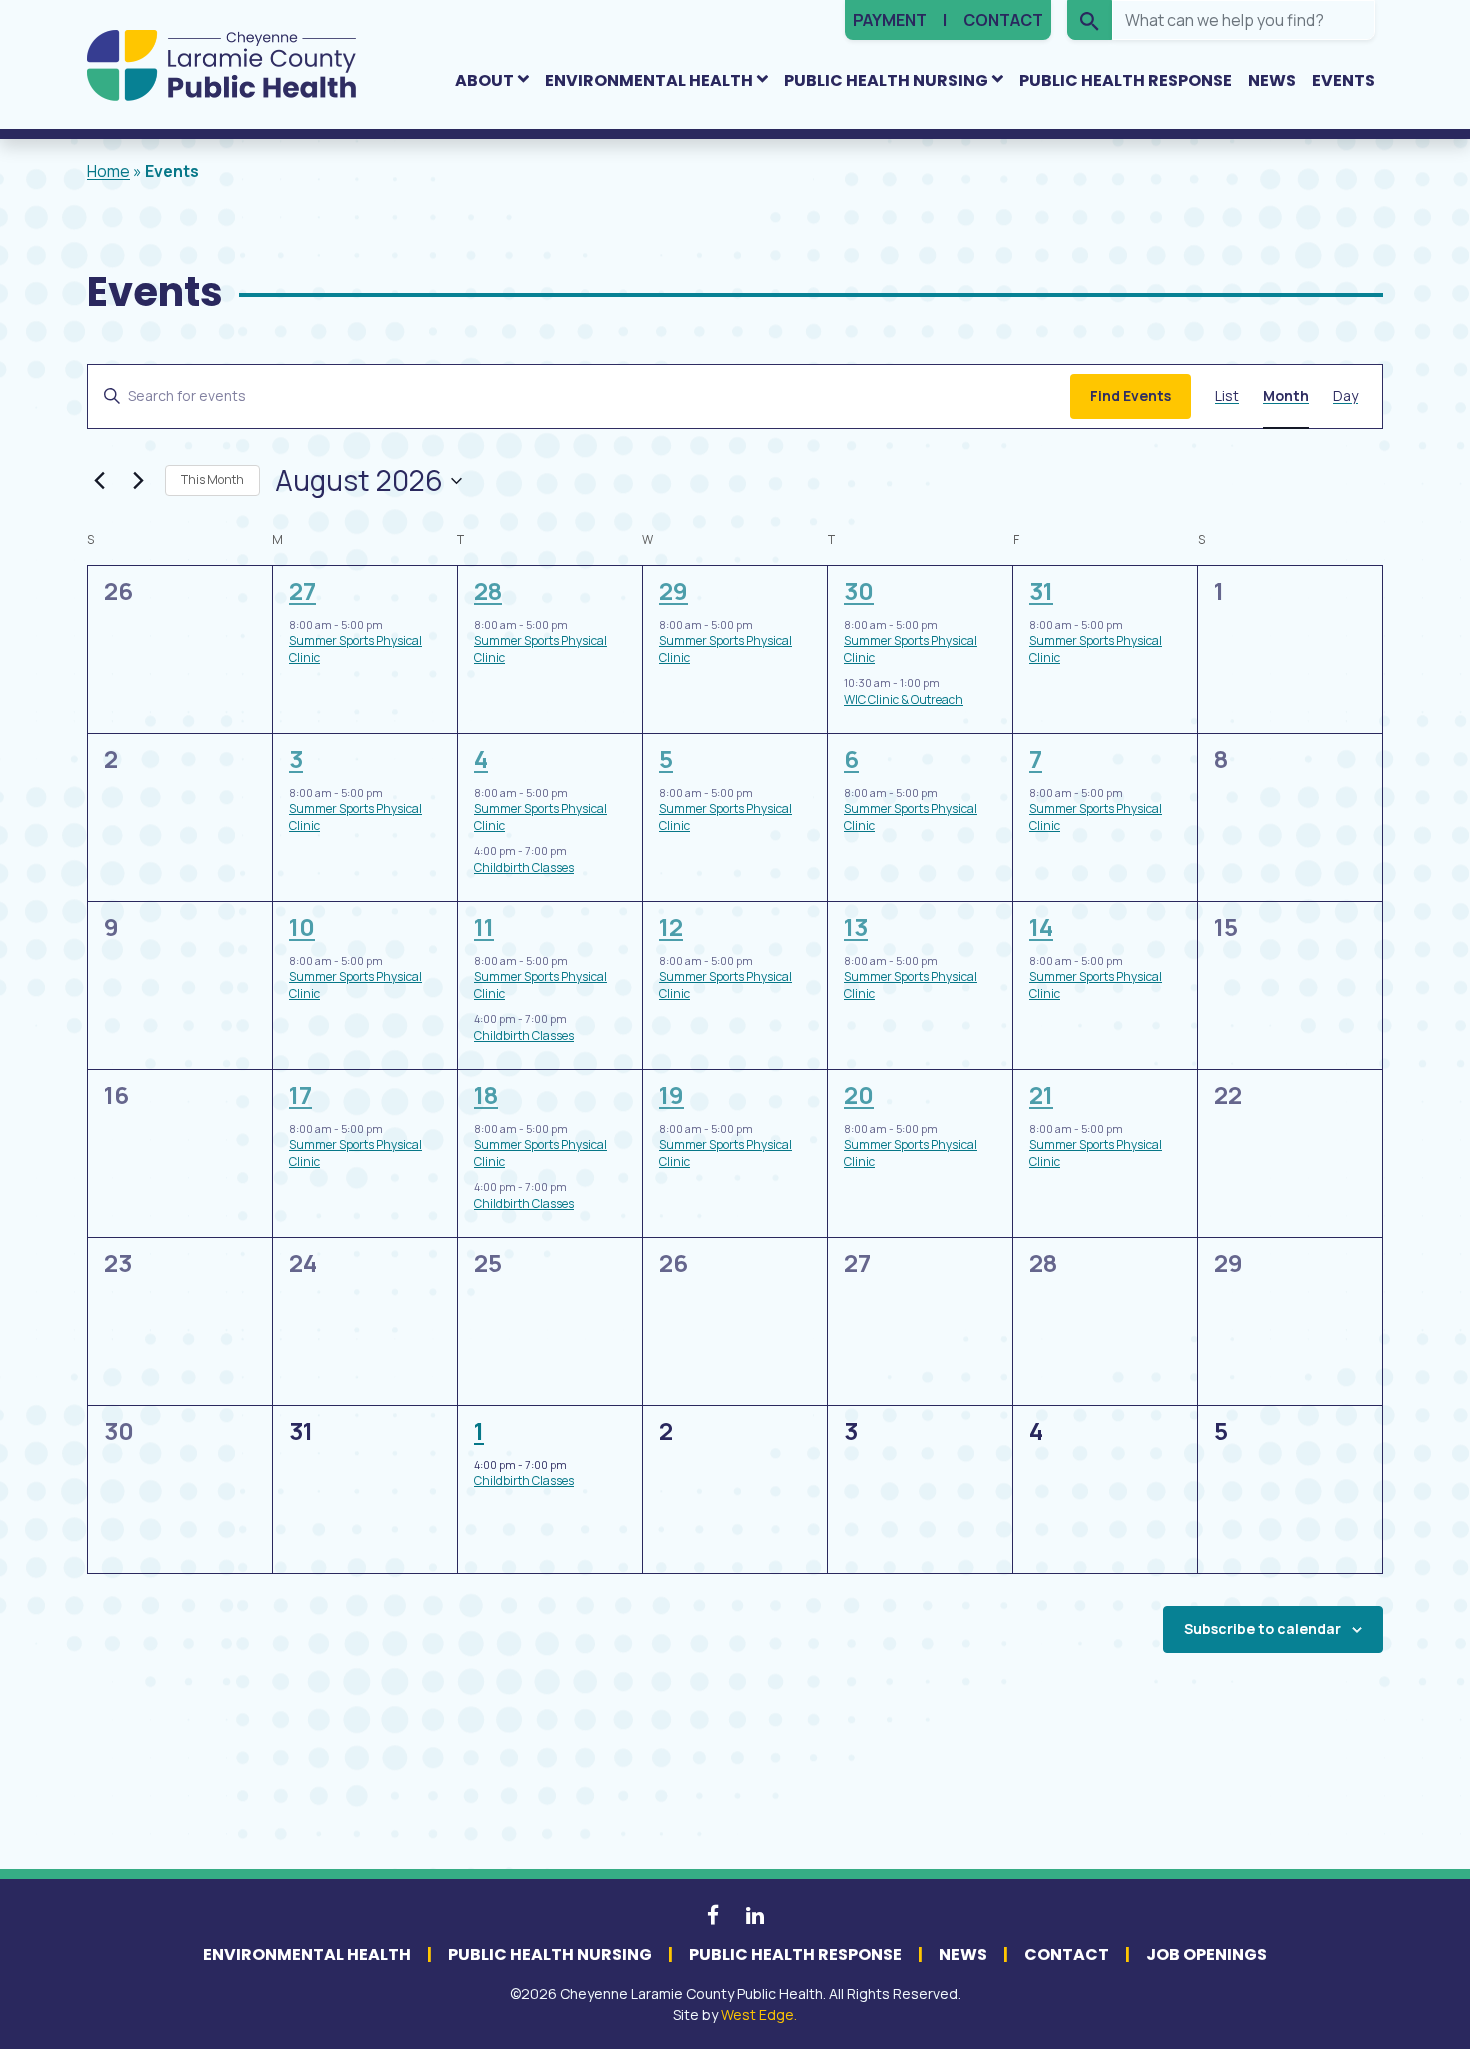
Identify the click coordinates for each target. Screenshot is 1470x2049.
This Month (212, 479)
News (1272, 80)
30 (859, 590)
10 (302, 926)
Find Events (1130, 395)
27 (302, 590)
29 (673, 590)
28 (488, 590)
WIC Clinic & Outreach (903, 699)
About (484, 80)
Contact (1003, 20)
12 (671, 926)
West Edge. (759, 2014)
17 (300, 1094)
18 (486, 1094)
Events (1343, 80)
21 (1041, 1094)
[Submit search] (1089, 20)
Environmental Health (649, 80)
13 (856, 926)
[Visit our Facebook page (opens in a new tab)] (714, 1915)
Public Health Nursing (886, 80)
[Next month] (138, 481)
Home (108, 171)
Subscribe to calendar (1262, 1628)
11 (484, 926)
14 (1041, 926)
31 (1041, 590)
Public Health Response (1125, 80)
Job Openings (1206, 1954)
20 (859, 1094)
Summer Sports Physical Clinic (355, 649)
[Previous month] (99, 481)
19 (671, 1094)
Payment (890, 20)
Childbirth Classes (524, 867)
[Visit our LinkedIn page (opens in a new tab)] (755, 1915)
